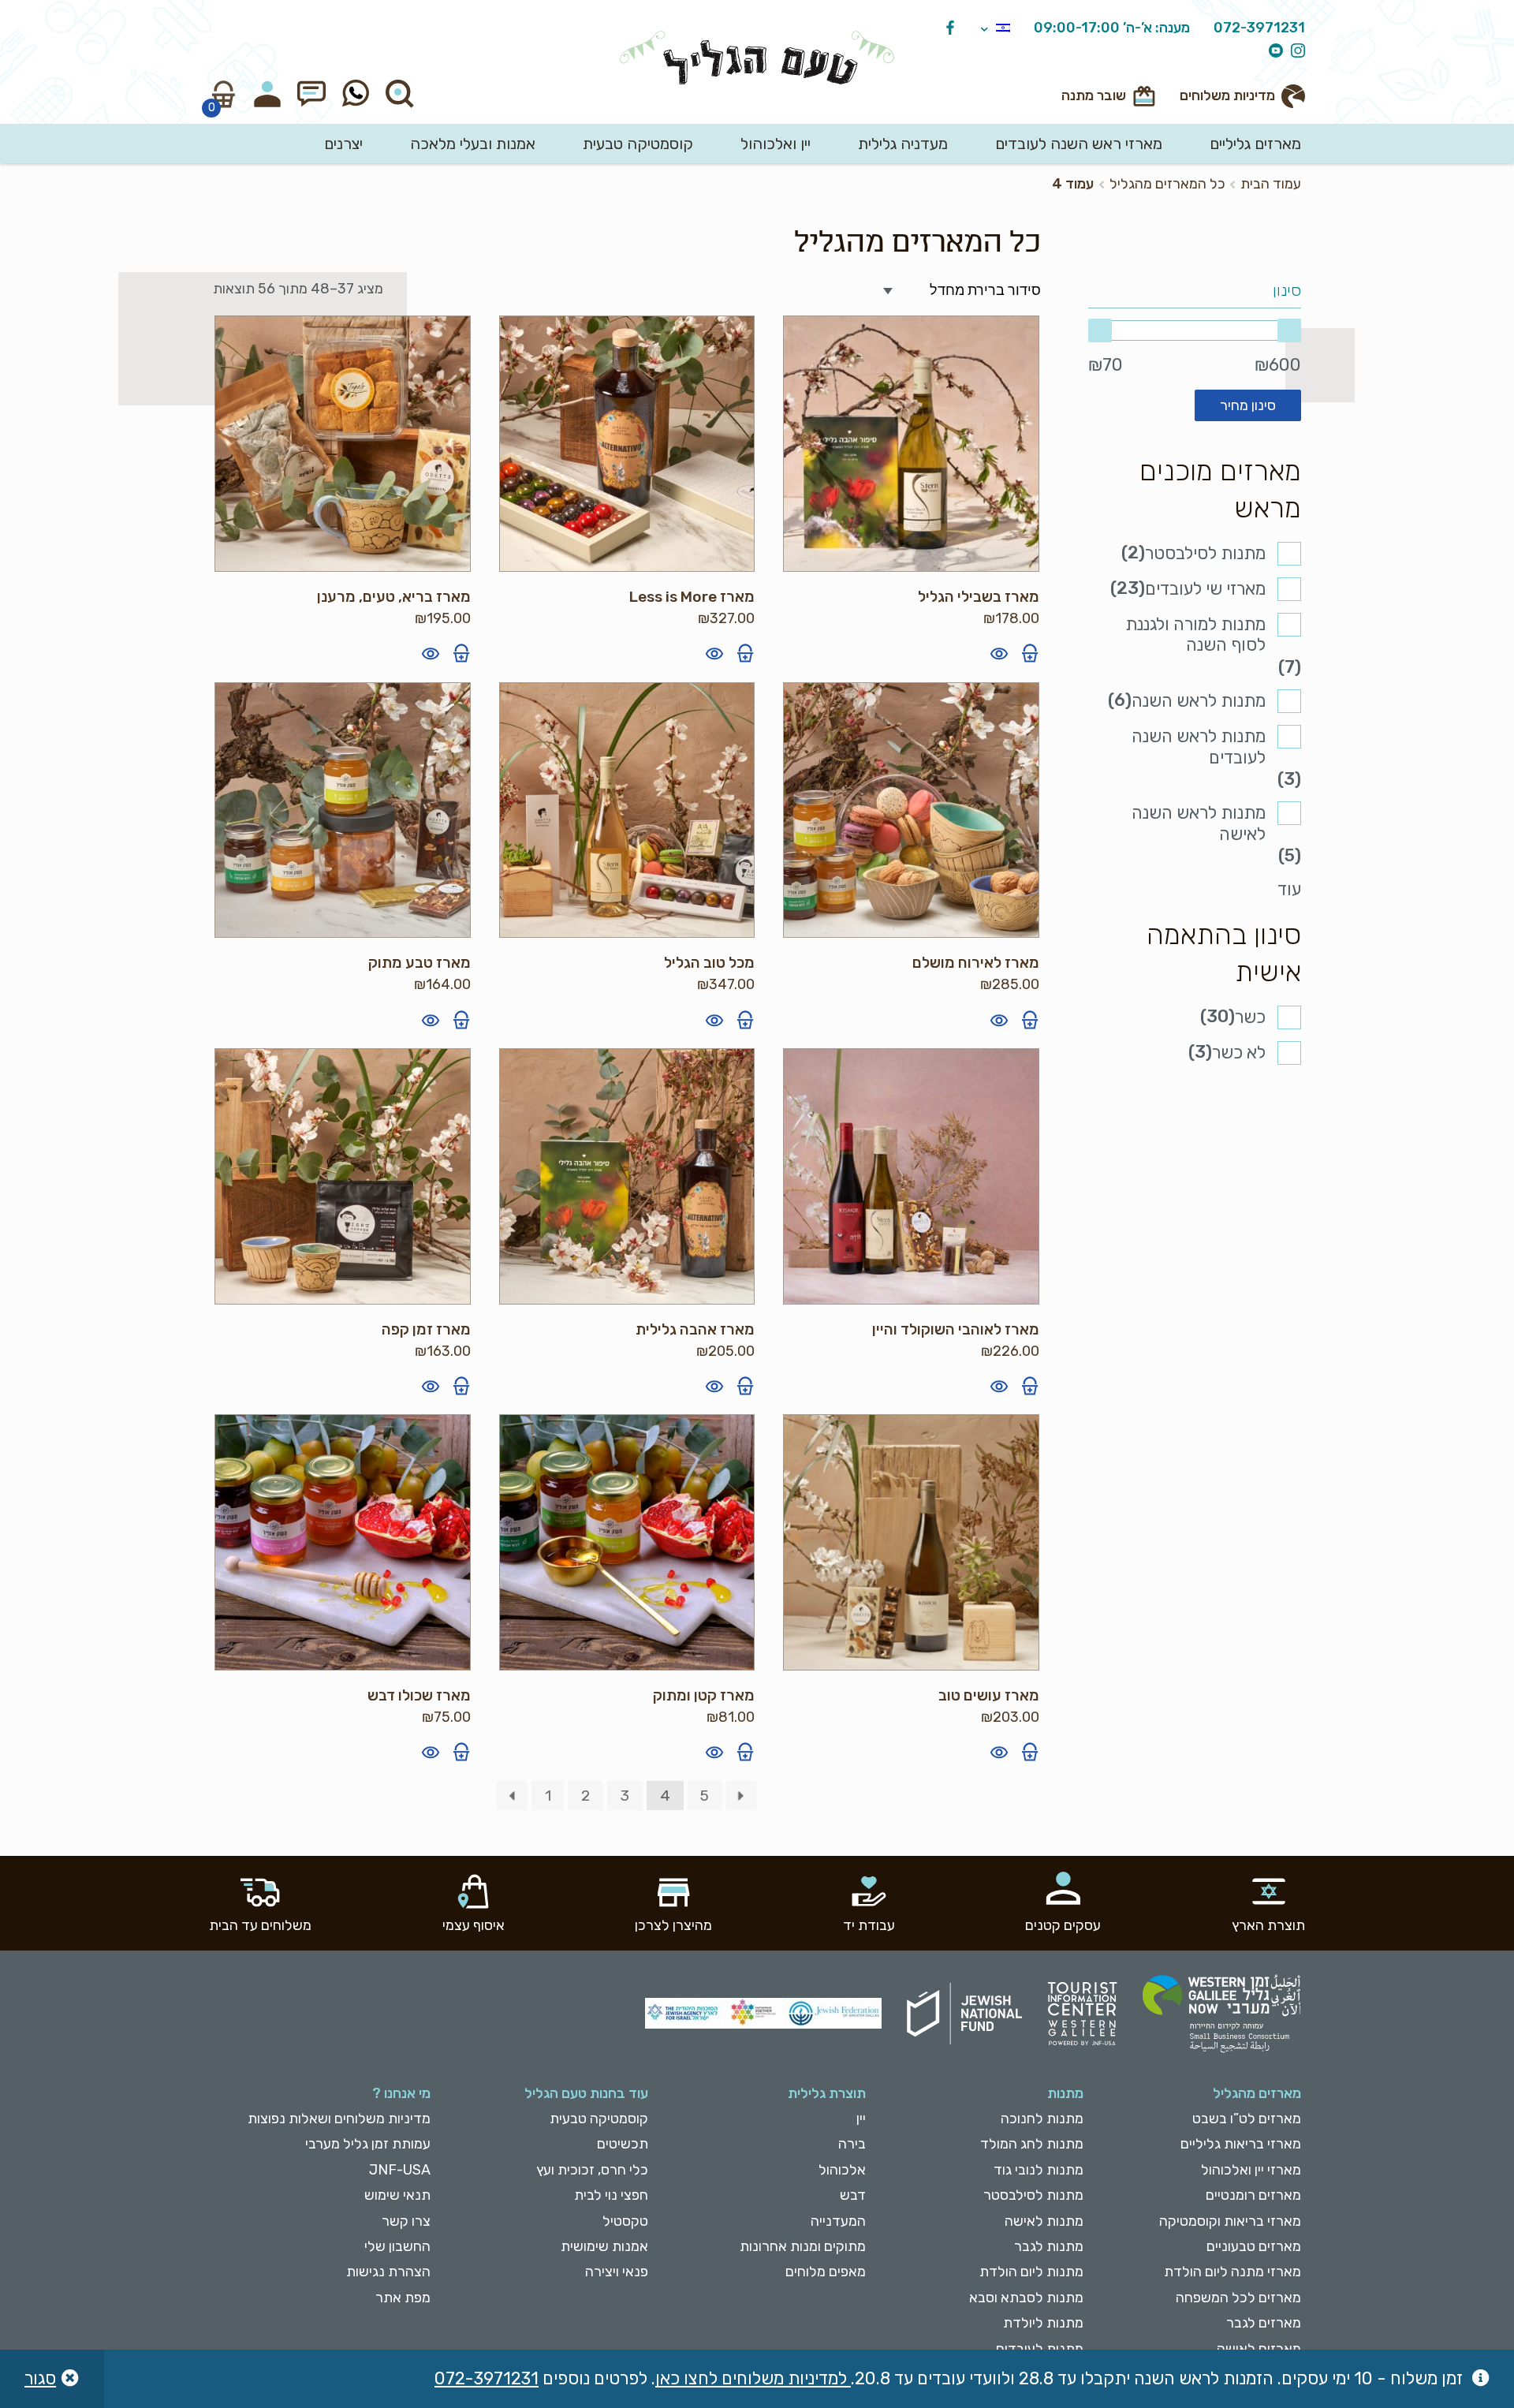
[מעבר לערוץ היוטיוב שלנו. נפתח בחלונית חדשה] (1272, 52)
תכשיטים (623, 2144)
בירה (852, 2144)
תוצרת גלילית (827, 2093)
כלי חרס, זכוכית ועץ (592, 2170)
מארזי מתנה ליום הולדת (1232, 2272)
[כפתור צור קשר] (311, 94)
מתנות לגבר (1049, 2246)
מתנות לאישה (1044, 2221)
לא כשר (1239, 1053)
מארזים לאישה (1259, 2349)
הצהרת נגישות (388, 2272)
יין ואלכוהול (776, 144)
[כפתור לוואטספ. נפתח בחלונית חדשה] (356, 94)
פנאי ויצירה (617, 2272)
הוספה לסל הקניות (1030, 653)
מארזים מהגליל (1257, 2093)
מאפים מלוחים (826, 2272)
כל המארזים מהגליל (1167, 184)
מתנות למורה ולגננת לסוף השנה (1195, 635)
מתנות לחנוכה (1042, 2119)
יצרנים (343, 144)
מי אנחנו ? (401, 2093)
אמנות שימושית (604, 2246)
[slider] (1195, 330)
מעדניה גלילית (903, 144)
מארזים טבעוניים (1254, 2246)
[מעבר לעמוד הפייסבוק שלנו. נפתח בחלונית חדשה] (946, 29)
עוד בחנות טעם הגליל (586, 2093)
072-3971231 (1259, 28)
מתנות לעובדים (1040, 2349)
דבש (853, 2195)
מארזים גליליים (1255, 144)
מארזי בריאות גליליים (1241, 2144)
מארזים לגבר (1264, 2323)
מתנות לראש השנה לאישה (1199, 823)
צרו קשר (406, 2221)
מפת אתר (403, 2298)
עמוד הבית (1271, 184)
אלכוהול (842, 2170)
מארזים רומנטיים (1253, 2195)
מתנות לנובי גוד (1039, 2170)
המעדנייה (838, 2221)
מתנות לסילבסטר (1205, 553)
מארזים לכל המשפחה (1238, 2298)
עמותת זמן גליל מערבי (368, 2144)
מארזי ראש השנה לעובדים (1079, 144)
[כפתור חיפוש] (400, 94)
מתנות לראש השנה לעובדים (1199, 747)
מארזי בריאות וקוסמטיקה (1230, 2221)
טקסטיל (625, 2221)
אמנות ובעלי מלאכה (473, 144)
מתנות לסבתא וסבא (1026, 2298)
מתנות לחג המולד (1032, 2144)
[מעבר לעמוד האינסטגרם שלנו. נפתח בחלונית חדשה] (1294, 52)
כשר (1250, 1017)
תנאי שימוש (397, 2195)
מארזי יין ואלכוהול (1251, 2170)
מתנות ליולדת (1043, 2323)
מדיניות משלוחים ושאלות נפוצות (339, 2119)
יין (861, 2119)
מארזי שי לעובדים (1205, 589)
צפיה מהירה (999, 653)
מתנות (1065, 2093)
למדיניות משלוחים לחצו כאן (753, 2378)
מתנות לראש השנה (1199, 701)
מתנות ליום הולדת (1031, 2272)
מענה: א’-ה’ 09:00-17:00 (1112, 28)
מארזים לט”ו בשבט (1247, 2119)
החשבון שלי (397, 2246)
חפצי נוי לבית (611, 2195)
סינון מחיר (1248, 405)
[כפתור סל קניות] (223, 94)
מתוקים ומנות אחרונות (803, 2246)
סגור (40, 2378)
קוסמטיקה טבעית (638, 144)
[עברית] (996, 29)
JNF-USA (400, 2170)
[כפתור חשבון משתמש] (267, 94)
